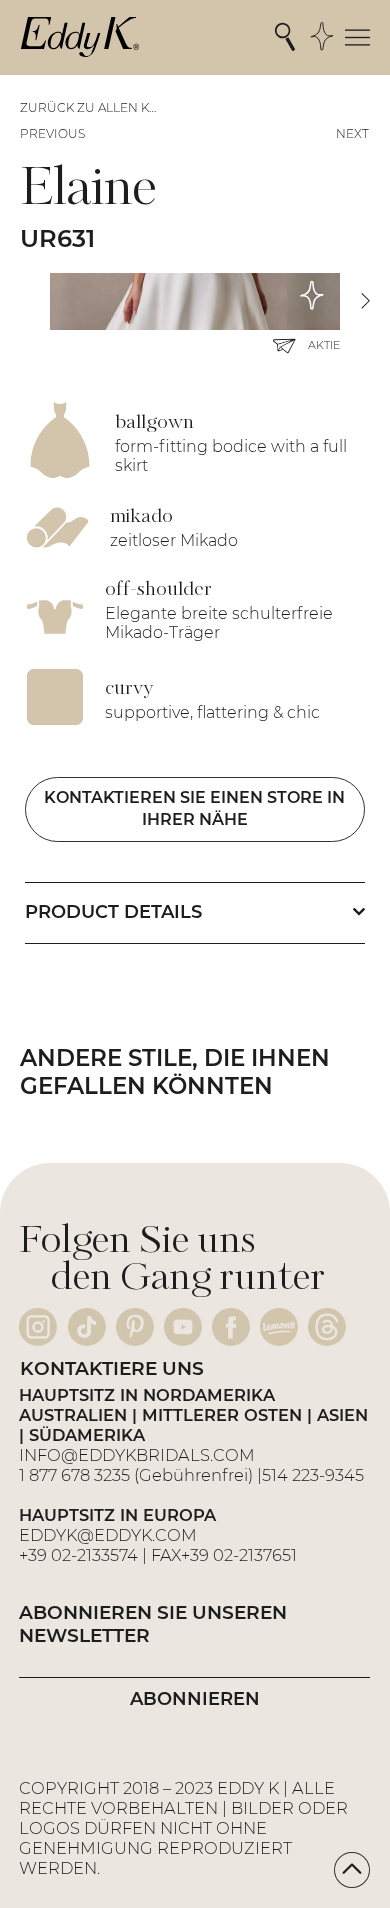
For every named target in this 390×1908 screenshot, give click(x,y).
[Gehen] (352, 1870)
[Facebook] (231, 1327)
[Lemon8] (279, 1327)
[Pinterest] (135, 1327)
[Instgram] (38, 1327)
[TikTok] (87, 1327)
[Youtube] (183, 1327)
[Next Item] (365, 301)
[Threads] (327, 1327)
